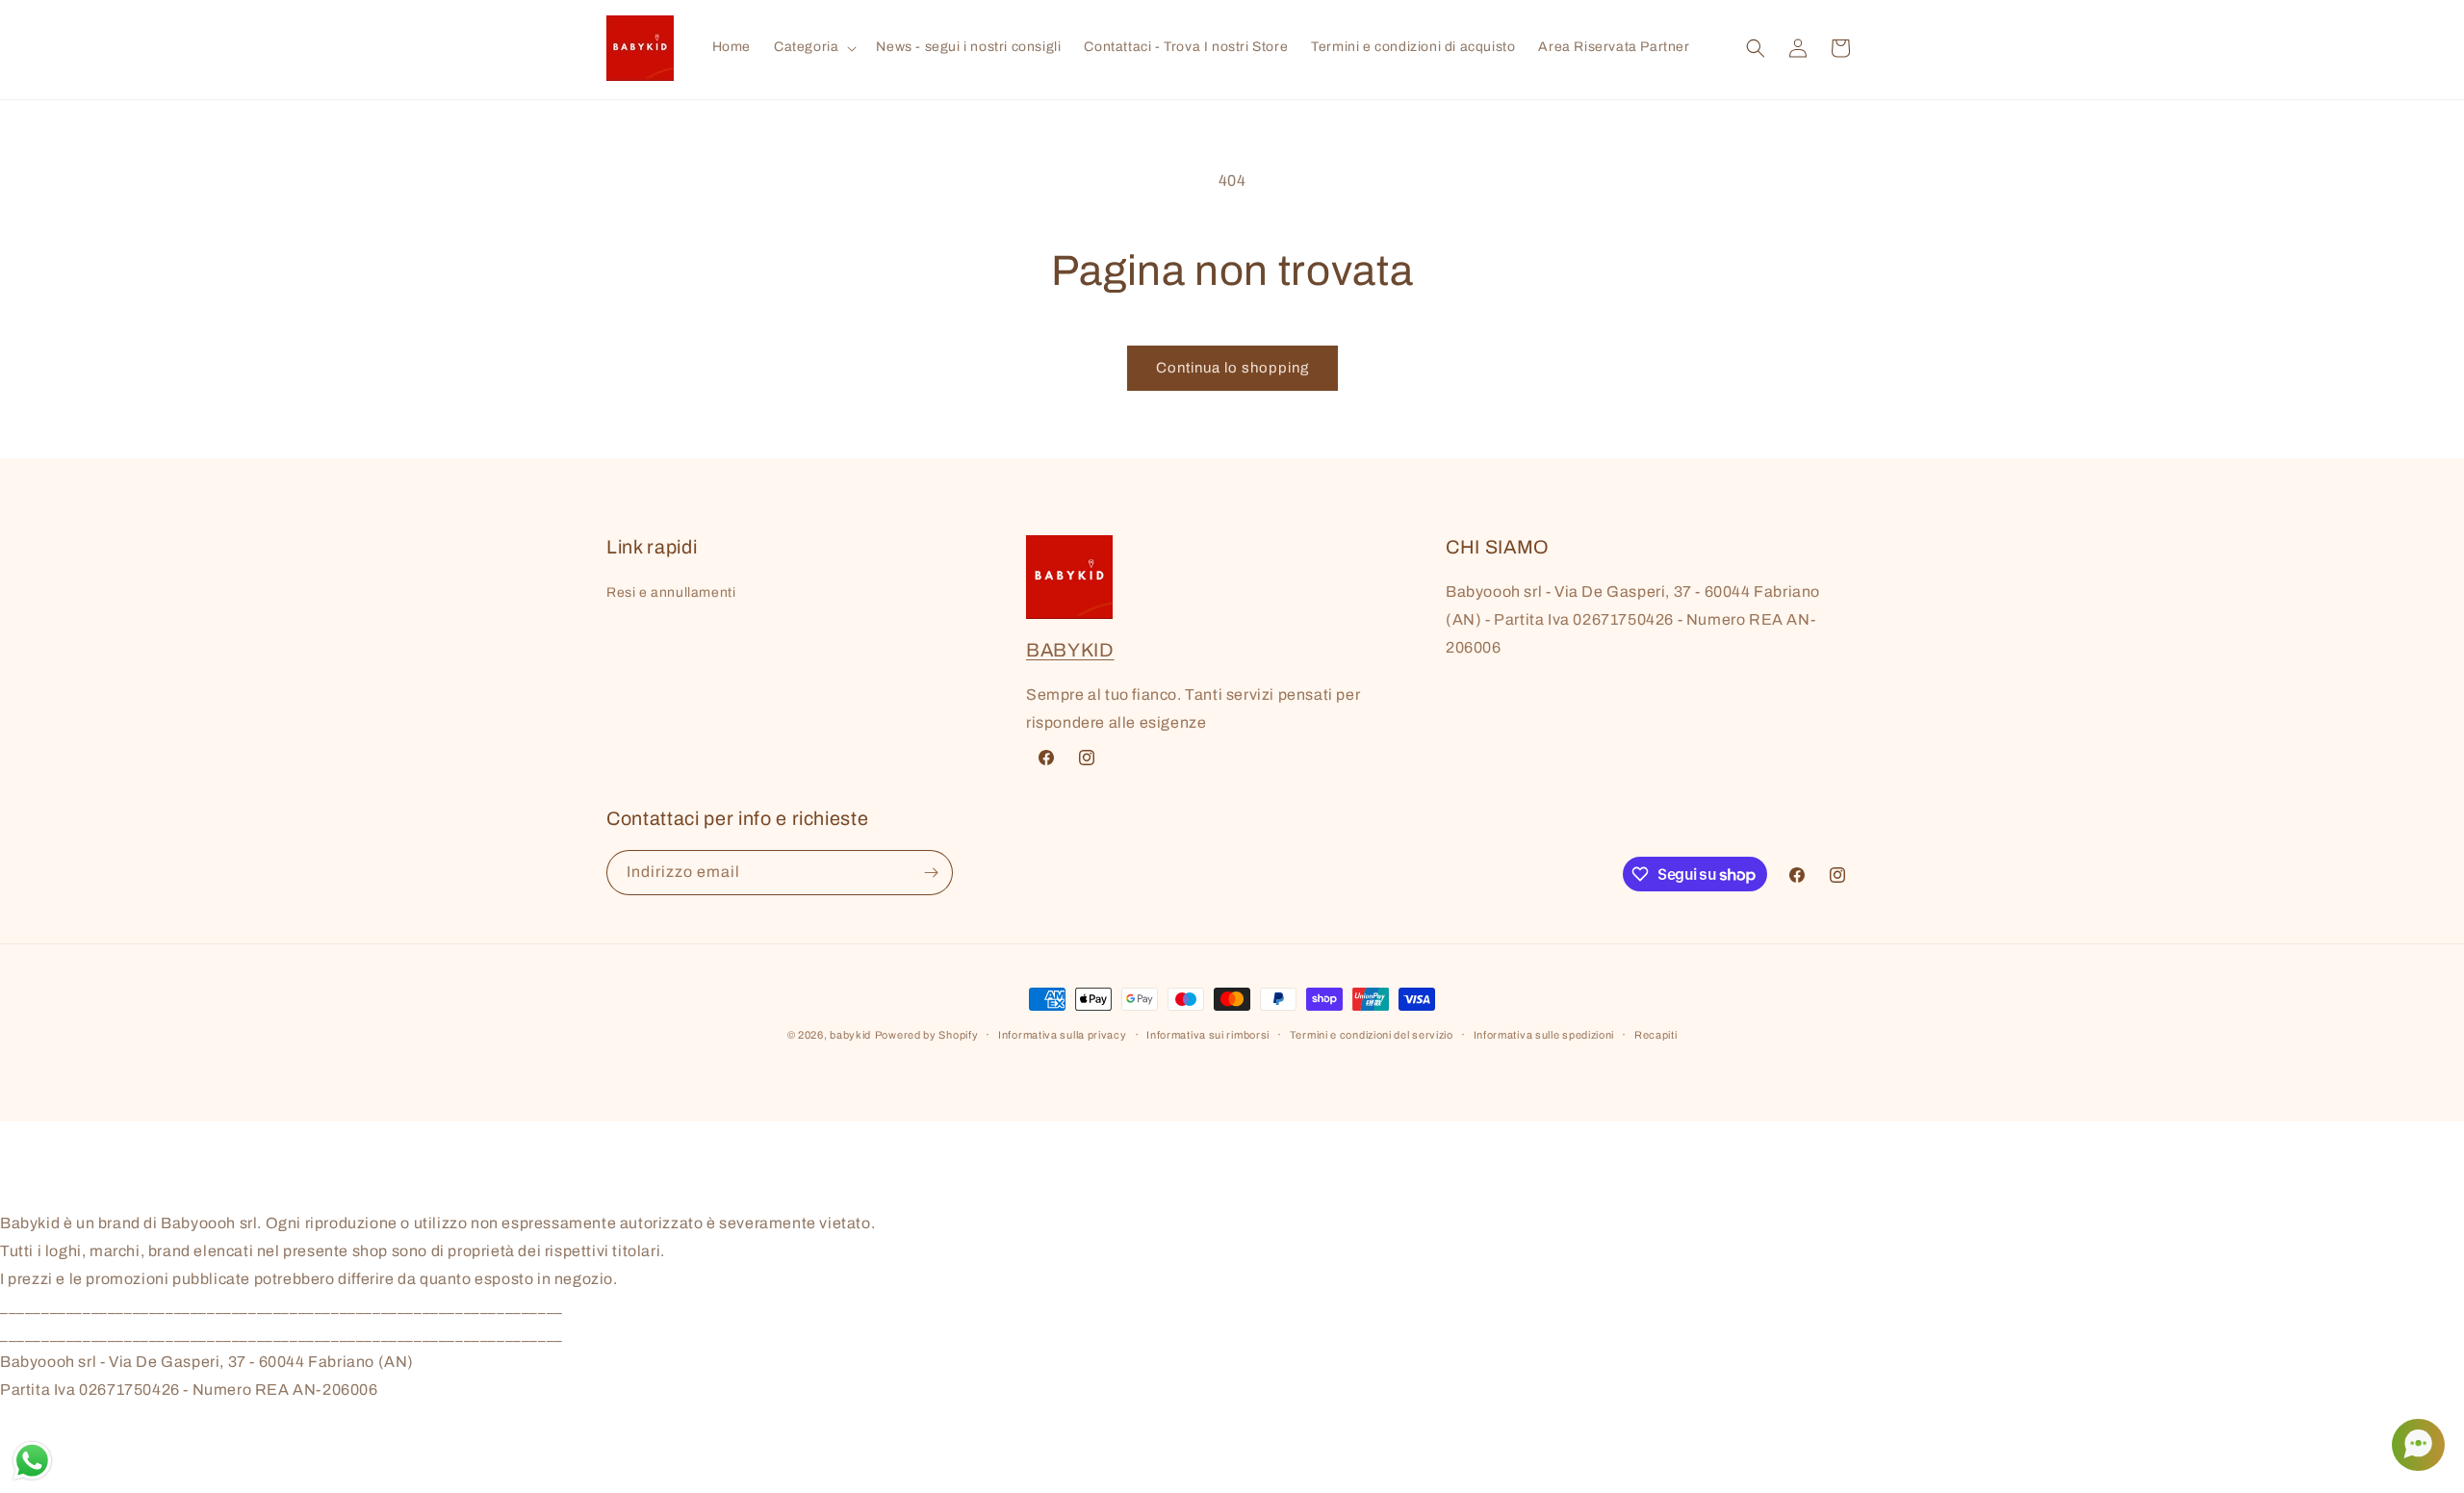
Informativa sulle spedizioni (1544, 1035)
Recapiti (1656, 1035)
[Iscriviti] (931, 873)
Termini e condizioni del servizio (1372, 1035)
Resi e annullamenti (671, 592)
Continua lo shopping (1232, 368)
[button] (813, 47)
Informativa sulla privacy (1063, 1035)
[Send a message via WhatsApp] (32, 1461)
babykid (850, 1035)
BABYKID (1070, 650)
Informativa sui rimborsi (1208, 1035)
